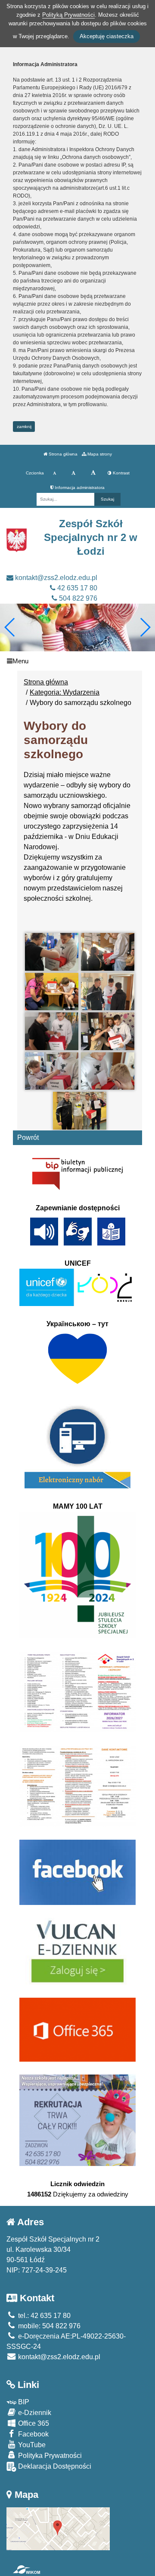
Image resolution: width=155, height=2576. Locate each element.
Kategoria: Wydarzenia (65, 692)
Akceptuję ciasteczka (107, 36)
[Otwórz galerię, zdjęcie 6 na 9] (108, 1031)
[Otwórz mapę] (58, 2528)
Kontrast (121, 473)
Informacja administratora (79, 488)
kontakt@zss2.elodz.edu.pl (55, 578)
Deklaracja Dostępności (54, 2466)
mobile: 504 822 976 (48, 2326)
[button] (145, 627)
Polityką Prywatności (68, 15)
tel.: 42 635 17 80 (43, 2316)
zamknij (24, 427)
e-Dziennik (34, 2413)
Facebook (33, 2434)
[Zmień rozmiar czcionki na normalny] (54, 473)
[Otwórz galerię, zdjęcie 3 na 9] (52, 992)
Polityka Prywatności (49, 2456)
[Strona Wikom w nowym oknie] (26, 2570)
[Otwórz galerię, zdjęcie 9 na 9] (80, 1110)
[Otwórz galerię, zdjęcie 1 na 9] (52, 952)
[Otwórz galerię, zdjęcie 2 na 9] (108, 952)
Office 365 (33, 2423)
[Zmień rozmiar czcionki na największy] (93, 473)
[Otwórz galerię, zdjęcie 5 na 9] (52, 1031)
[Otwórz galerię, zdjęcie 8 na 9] (108, 1071)
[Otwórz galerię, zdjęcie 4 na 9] (108, 992)
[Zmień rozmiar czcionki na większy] (73, 473)
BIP (23, 2402)
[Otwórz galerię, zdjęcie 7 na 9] (52, 1071)
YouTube (31, 2445)
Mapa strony (99, 454)
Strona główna (62, 454)
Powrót (28, 1138)
